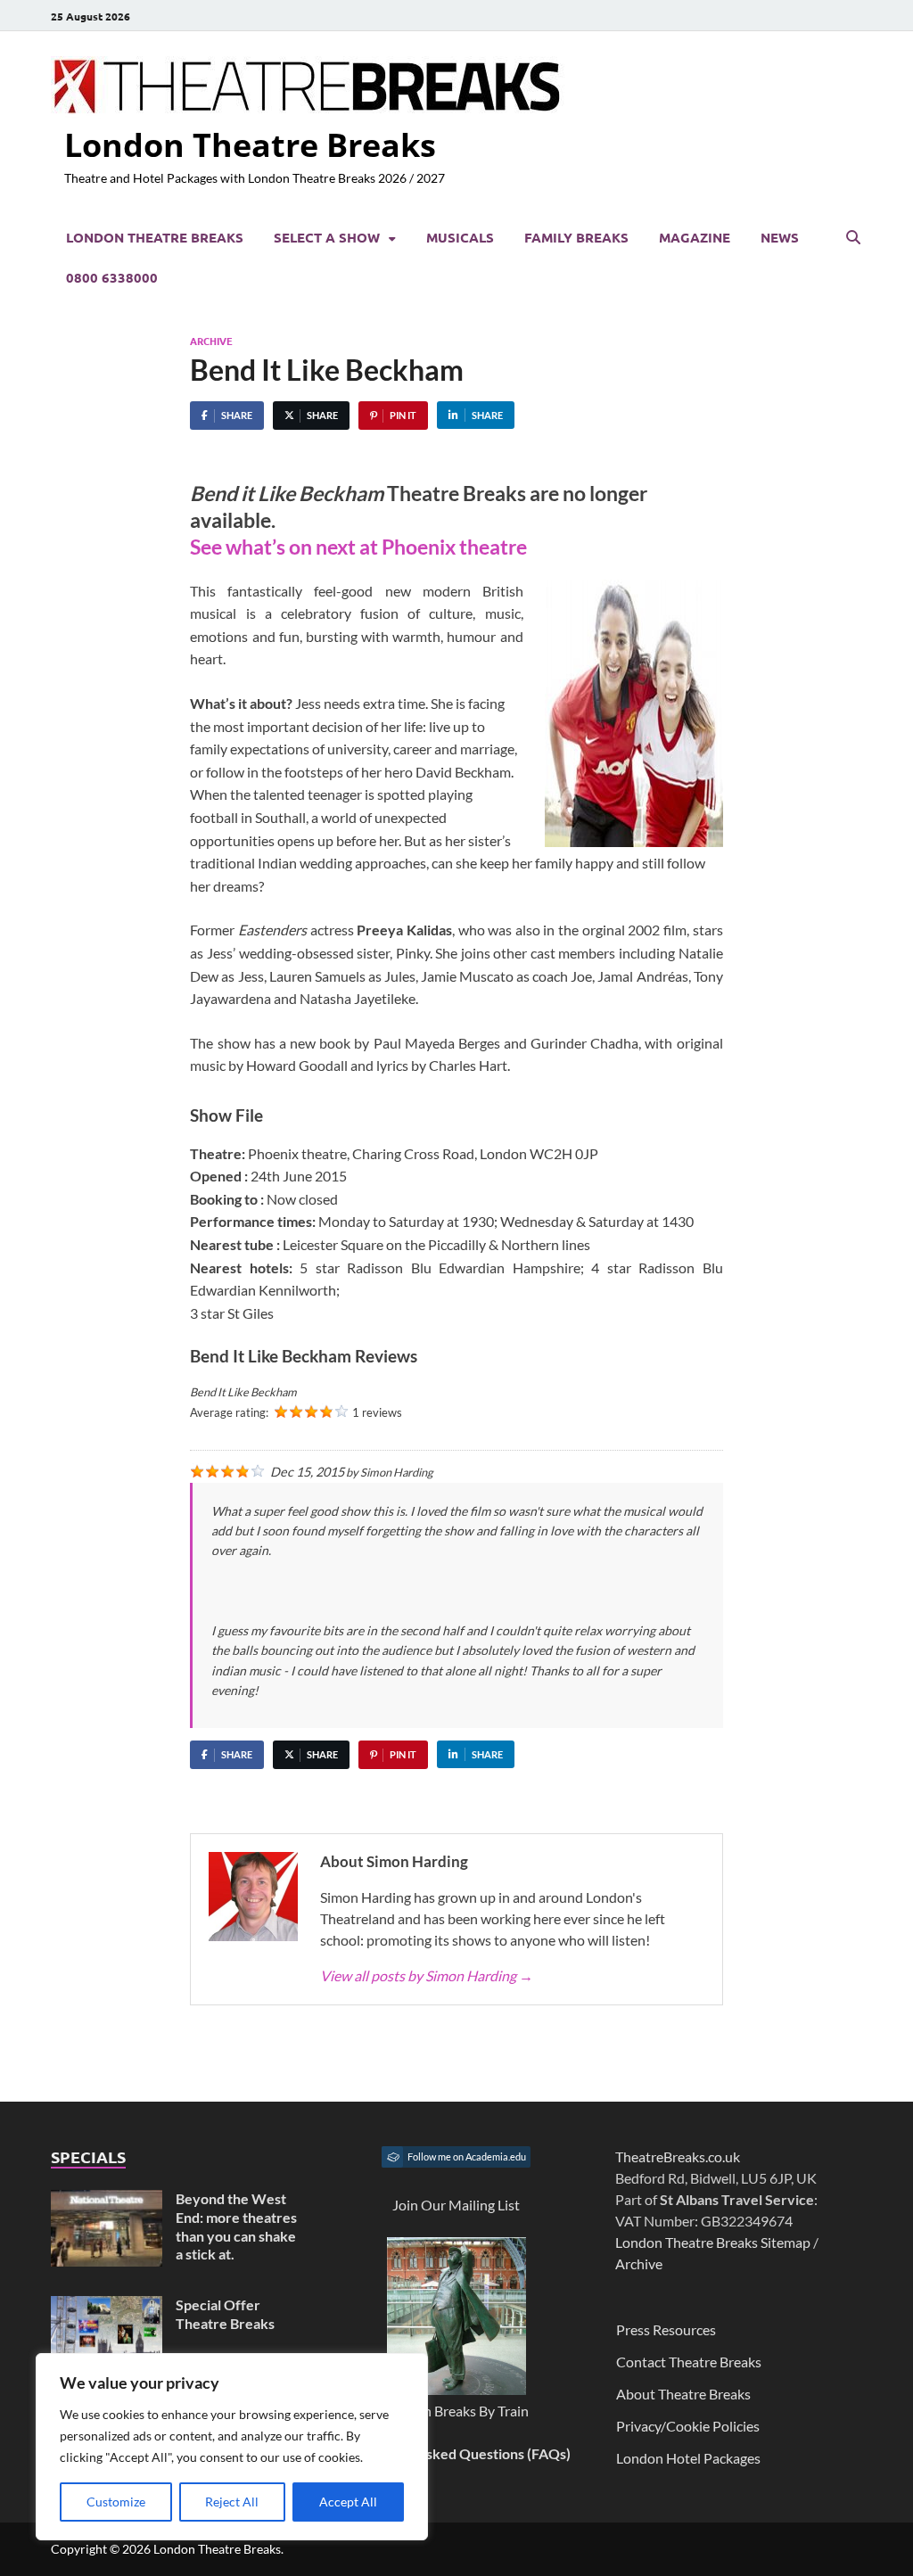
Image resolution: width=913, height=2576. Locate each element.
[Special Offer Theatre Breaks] (107, 2306)
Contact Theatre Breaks (689, 2362)
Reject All (232, 2502)
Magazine (695, 237)
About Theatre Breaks (683, 2394)
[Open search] (853, 238)
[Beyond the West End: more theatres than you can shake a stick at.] (107, 2200)
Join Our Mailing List (456, 2205)
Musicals (460, 237)
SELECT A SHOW (327, 237)
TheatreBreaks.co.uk (678, 2156)
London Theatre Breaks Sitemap (713, 2242)
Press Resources (666, 2329)
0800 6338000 (112, 277)
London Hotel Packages (688, 2458)
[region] (232, 2447)
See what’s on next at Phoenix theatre (360, 547)
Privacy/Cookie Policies (688, 2426)
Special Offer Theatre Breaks (225, 2314)
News (780, 237)
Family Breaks (576, 237)
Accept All (348, 2502)
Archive (211, 341)
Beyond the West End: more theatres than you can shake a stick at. (236, 2226)
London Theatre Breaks (250, 145)
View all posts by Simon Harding (427, 1975)
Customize (116, 2502)
